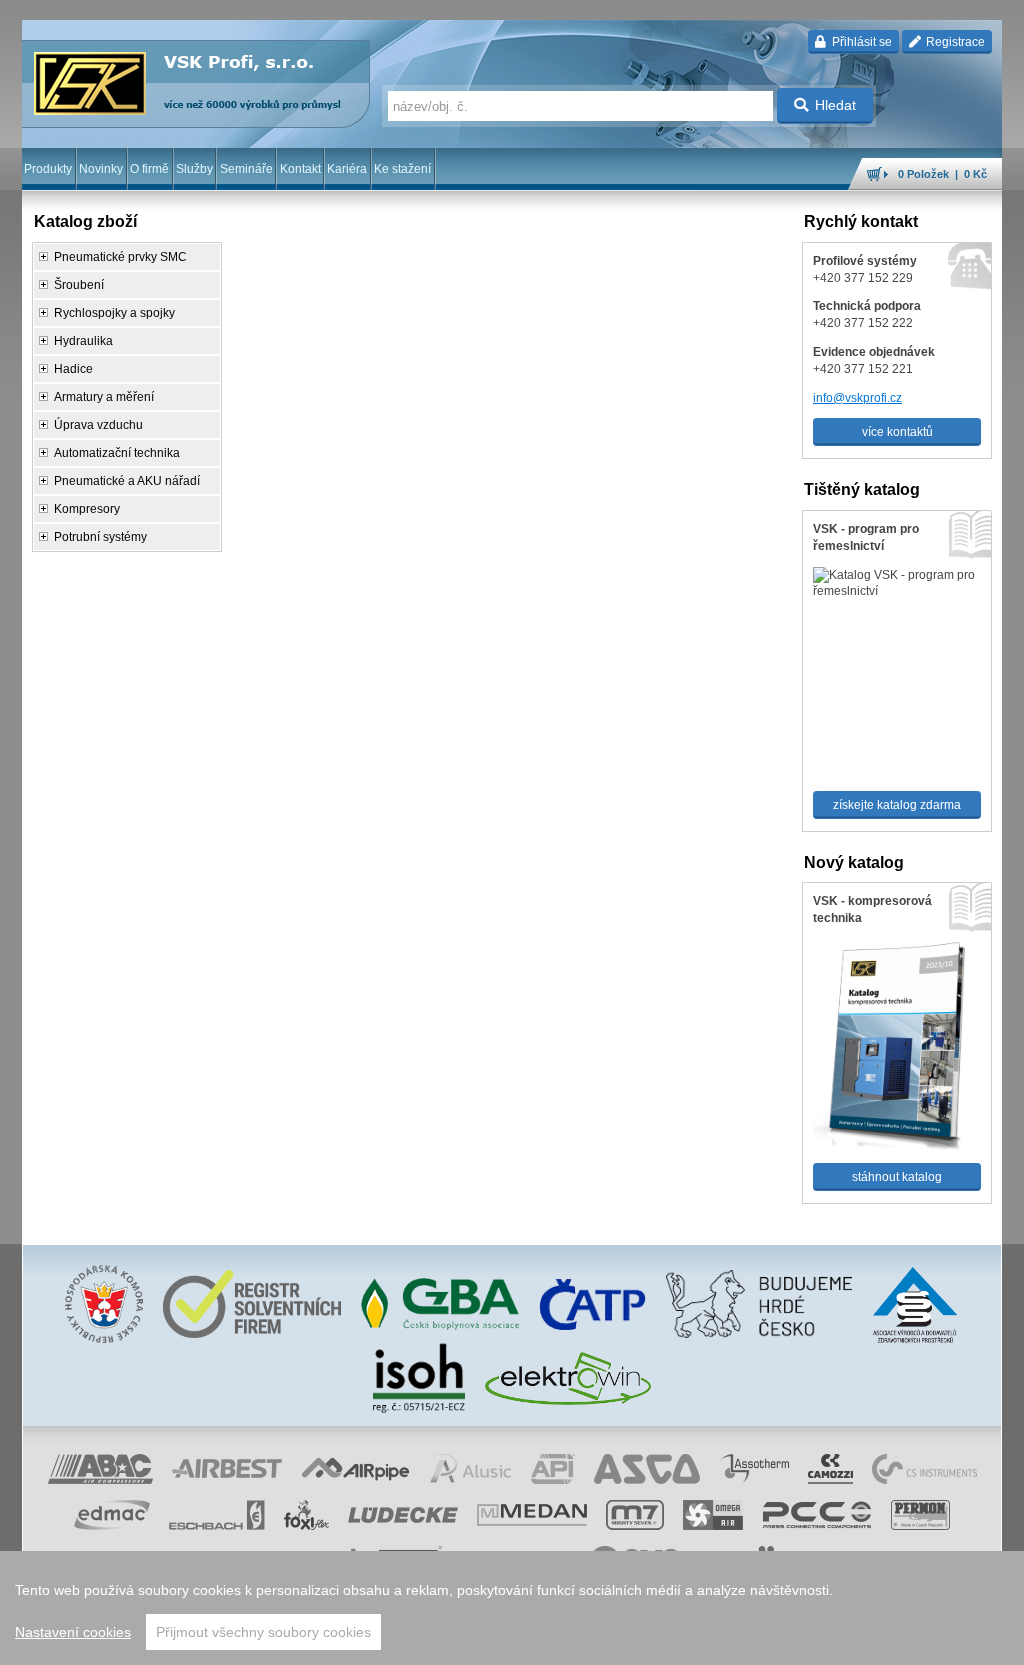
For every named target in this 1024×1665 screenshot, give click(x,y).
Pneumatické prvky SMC (120, 257)
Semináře (246, 169)
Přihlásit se (860, 42)
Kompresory (87, 509)
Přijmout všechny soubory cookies (263, 1632)
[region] (512, 1608)
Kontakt (300, 169)
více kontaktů (897, 432)
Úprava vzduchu (98, 425)
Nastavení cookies (73, 1632)
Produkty (48, 169)
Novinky (101, 169)
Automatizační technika (117, 453)
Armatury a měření (104, 397)
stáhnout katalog (897, 1177)
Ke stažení (402, 169)
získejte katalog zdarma (897, 805)
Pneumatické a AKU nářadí (127, 481)
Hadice (73, 369)
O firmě (149, 169)
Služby (194, 169)
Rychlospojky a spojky (114, 313)
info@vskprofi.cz (857, 398)
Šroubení (79, 285)
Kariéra (347, 169)
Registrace (954, 42)
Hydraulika (83, 341)
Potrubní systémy (100, 537)
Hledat (835, 105)
